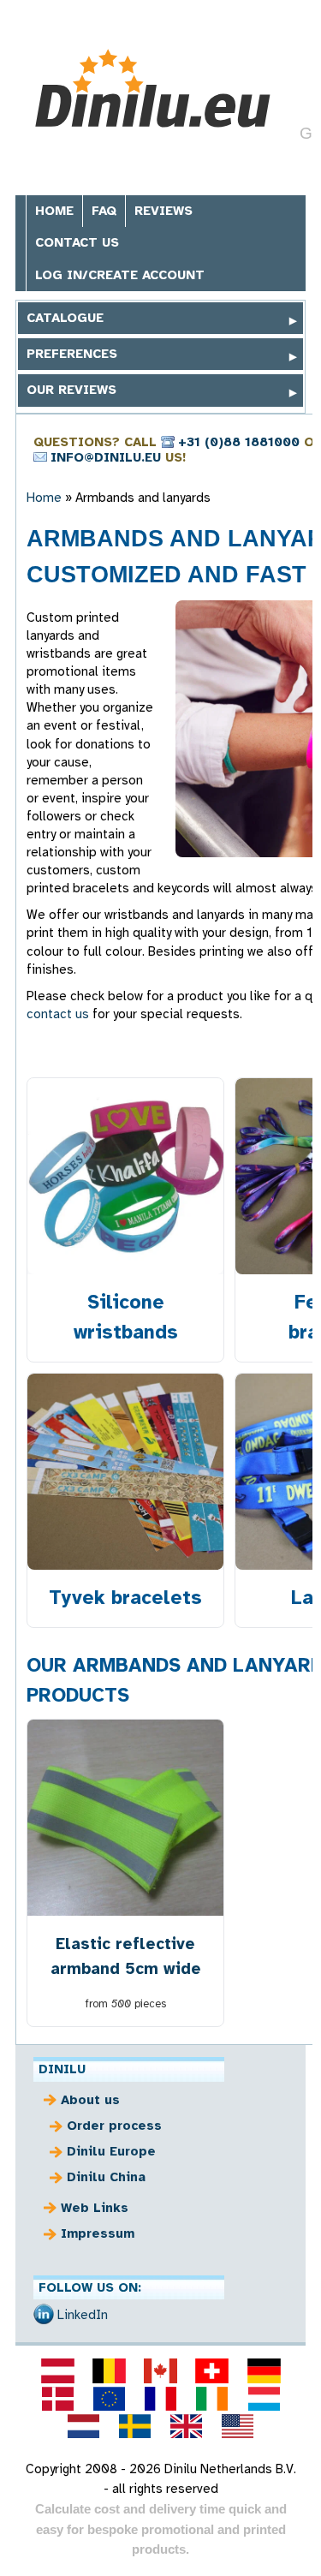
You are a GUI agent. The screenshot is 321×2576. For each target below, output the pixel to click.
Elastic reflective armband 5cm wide (126, 1956)
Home (54, 211)
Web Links (95, 2208)
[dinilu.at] (57, 2370)
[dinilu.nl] (83, 2426)
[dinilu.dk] (57, 2399)
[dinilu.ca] (160, 2370)
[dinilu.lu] (264, 2399)
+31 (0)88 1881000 (239, 442)
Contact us (77, 242)
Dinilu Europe (111, 2151)
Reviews (163, 211)
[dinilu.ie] (212, 2399)
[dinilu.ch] (212, 2370)
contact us (58, 1014)
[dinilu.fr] (160, 2399)
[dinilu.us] (238, 2426)
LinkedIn (83, 2315)
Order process (114, 2126)
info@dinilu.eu (106, 457)
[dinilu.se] (134, 2426)
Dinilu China (106, 2177)
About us (90, 2100)
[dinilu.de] (264, 2370)
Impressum (98, 2233)
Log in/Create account (120, 275)
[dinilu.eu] (109, 2399)
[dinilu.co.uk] (187, 2426)
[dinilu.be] (109, 2370)
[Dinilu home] (155, 89)
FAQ (104, 211)
